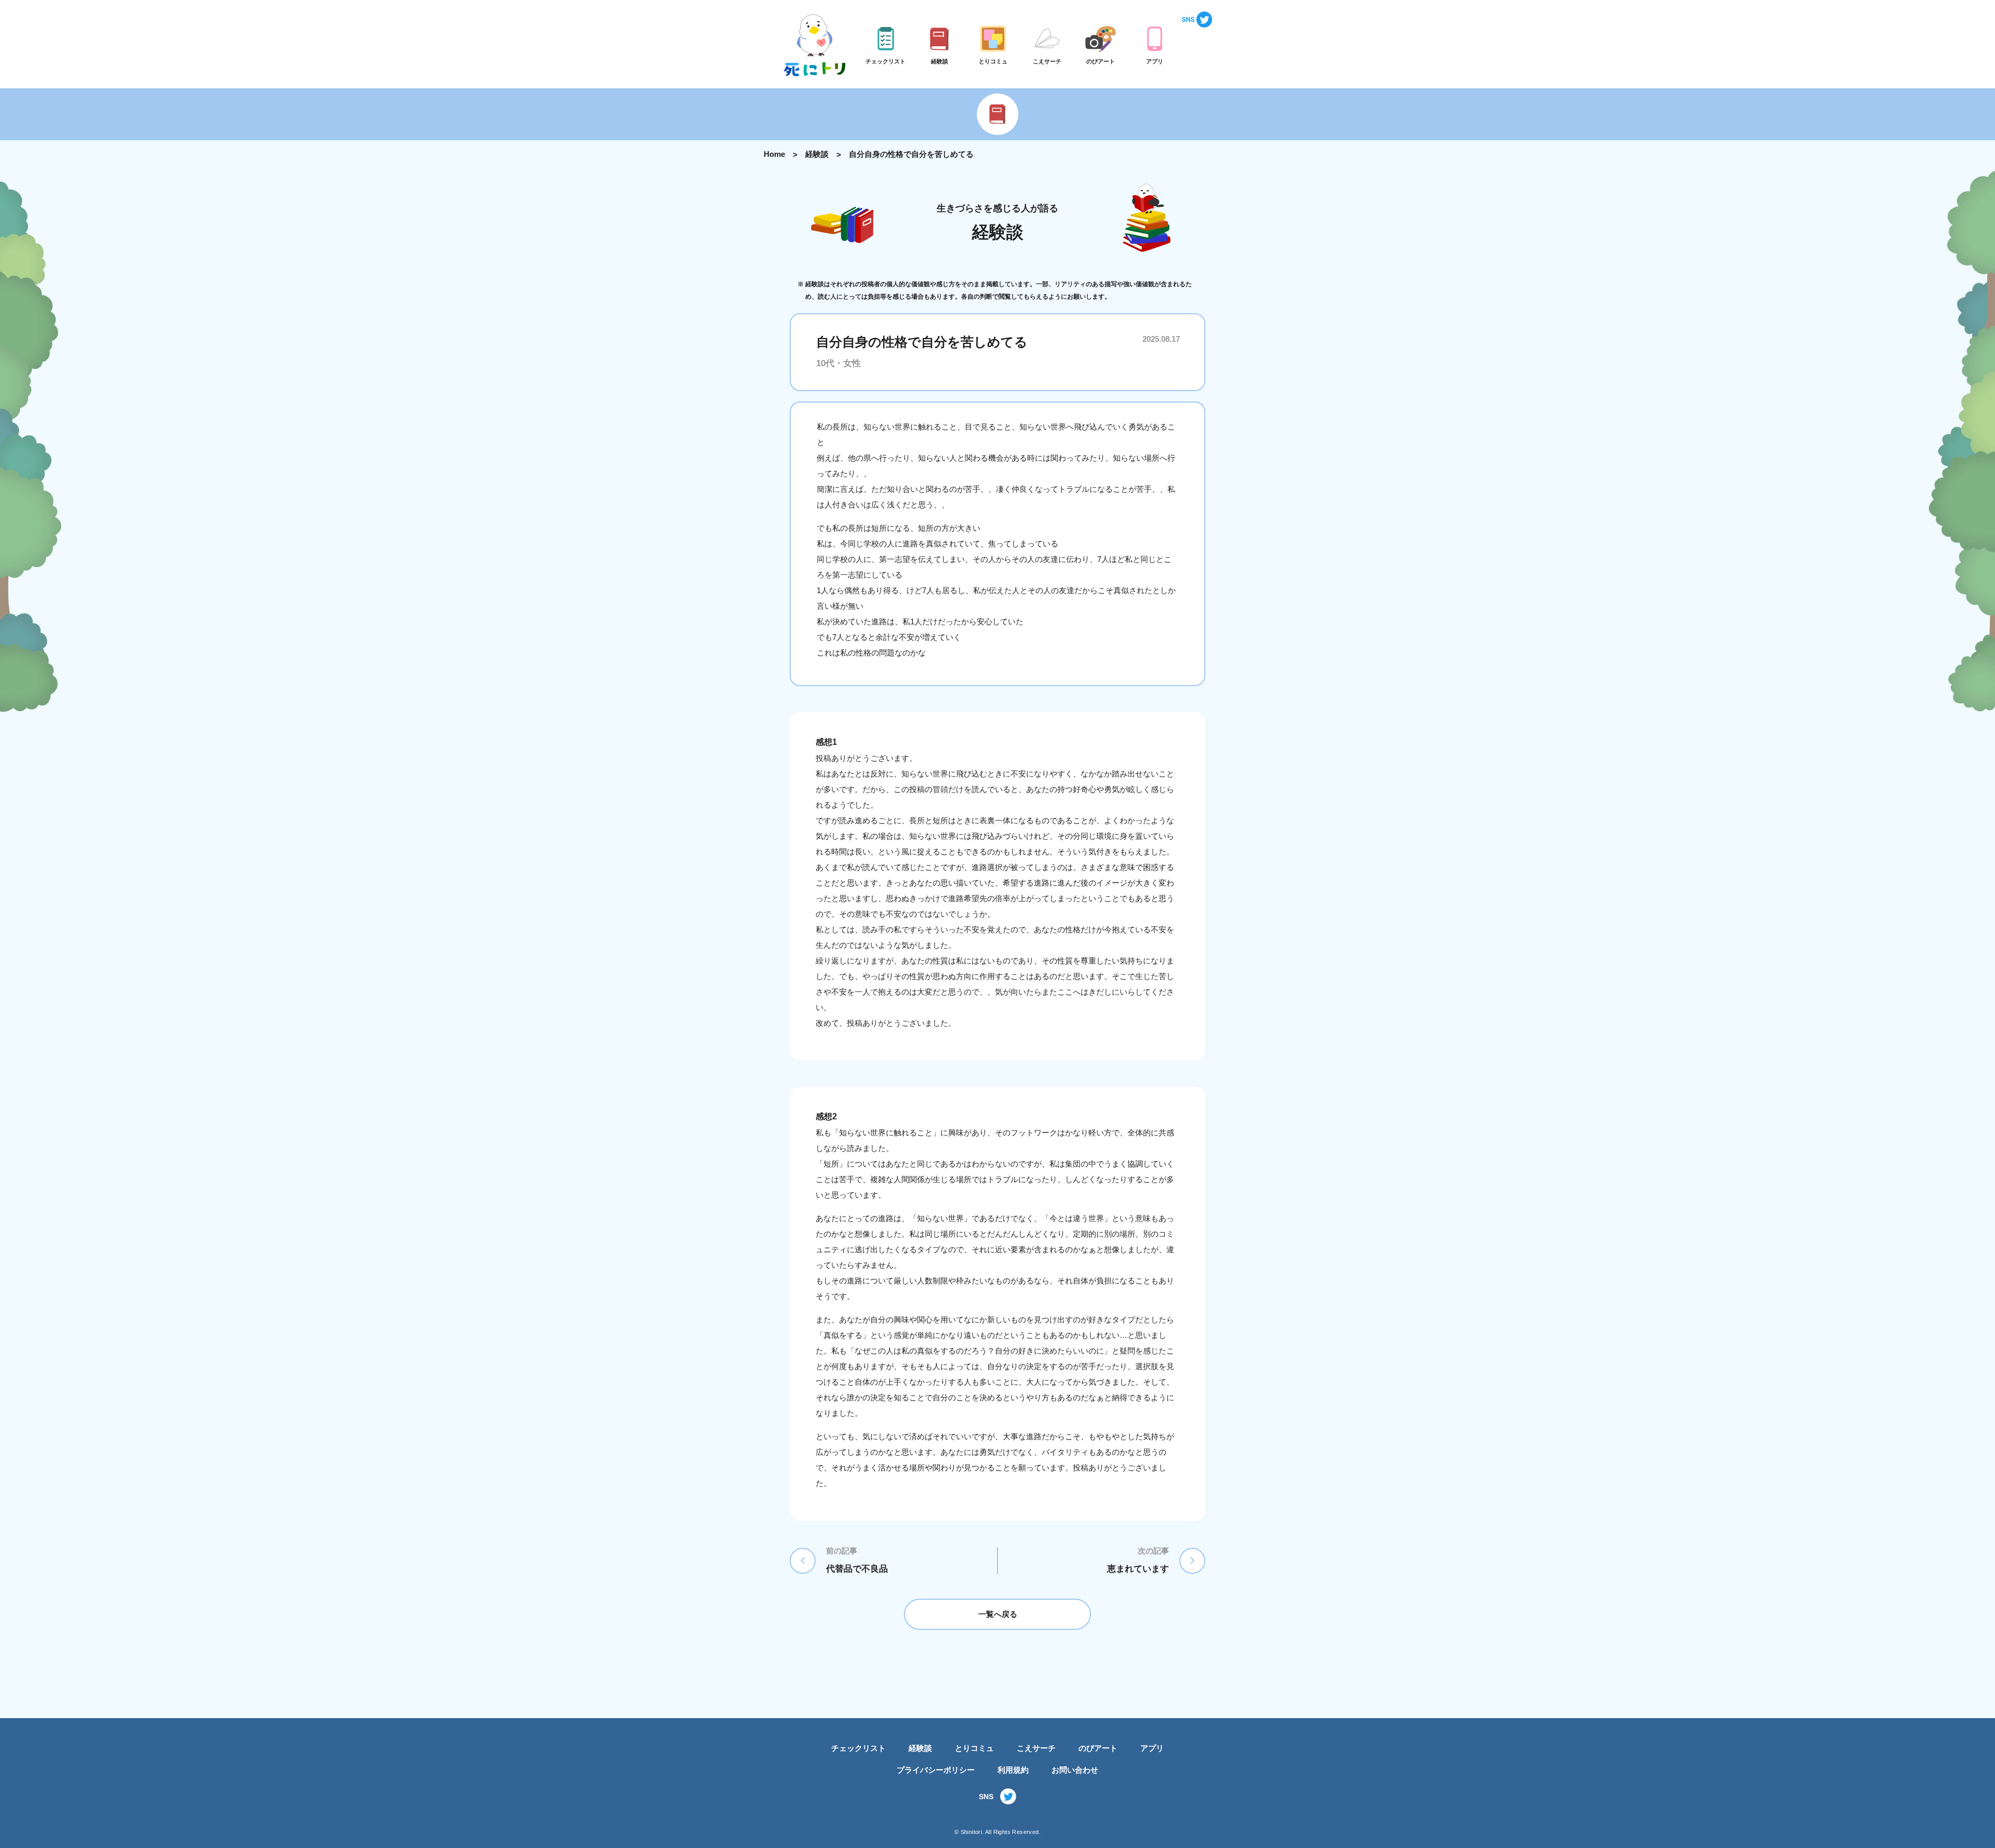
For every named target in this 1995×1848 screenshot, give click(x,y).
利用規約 (1013, 1770)
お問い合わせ (1075, 1770)
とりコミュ (974, 1748)
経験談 (817, 154)
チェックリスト (859, 1748)
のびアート (1098, 1748)
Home (774, 154)
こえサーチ (1036, 1748)
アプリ (1152, 1748)
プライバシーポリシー (936, 1770)
